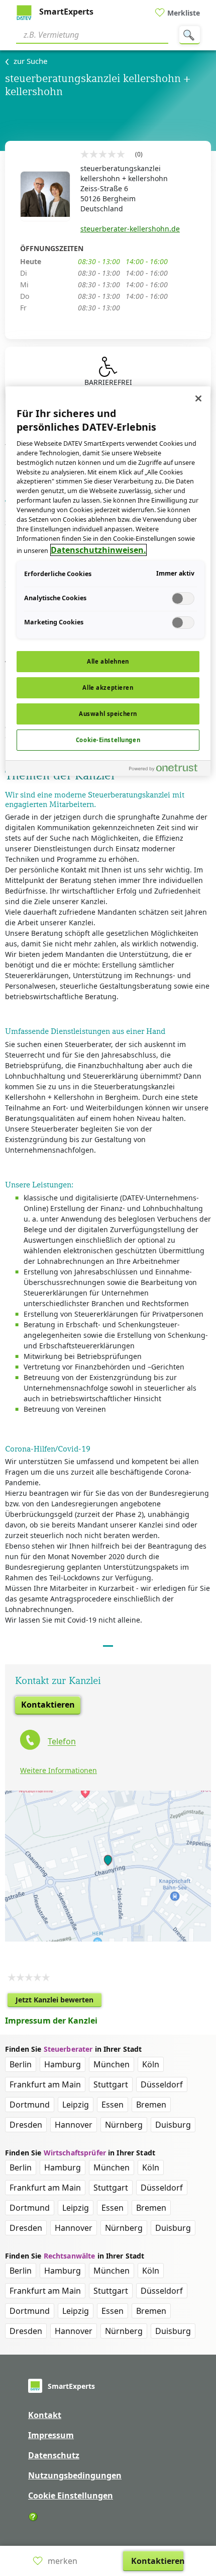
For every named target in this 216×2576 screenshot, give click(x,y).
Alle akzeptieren (108, 688)
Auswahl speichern (108, 714)
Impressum (51, 2435)
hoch (202, 2504)
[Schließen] (198, 398)
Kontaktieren (48, 1705)
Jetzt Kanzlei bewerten (59, 2001)
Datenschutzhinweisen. (98, 550)
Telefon (62, 1742)
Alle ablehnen (108, 661)
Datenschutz (54, 2455)
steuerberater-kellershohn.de (130, 229)
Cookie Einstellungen (71, 2495)
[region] (108, 581)
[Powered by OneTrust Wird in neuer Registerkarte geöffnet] (167, 770)
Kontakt (45, 2415)
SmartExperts (65, 12)
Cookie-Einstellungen (108, 740)
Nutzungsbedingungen (75, 2475)
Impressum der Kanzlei (51, 2021)
